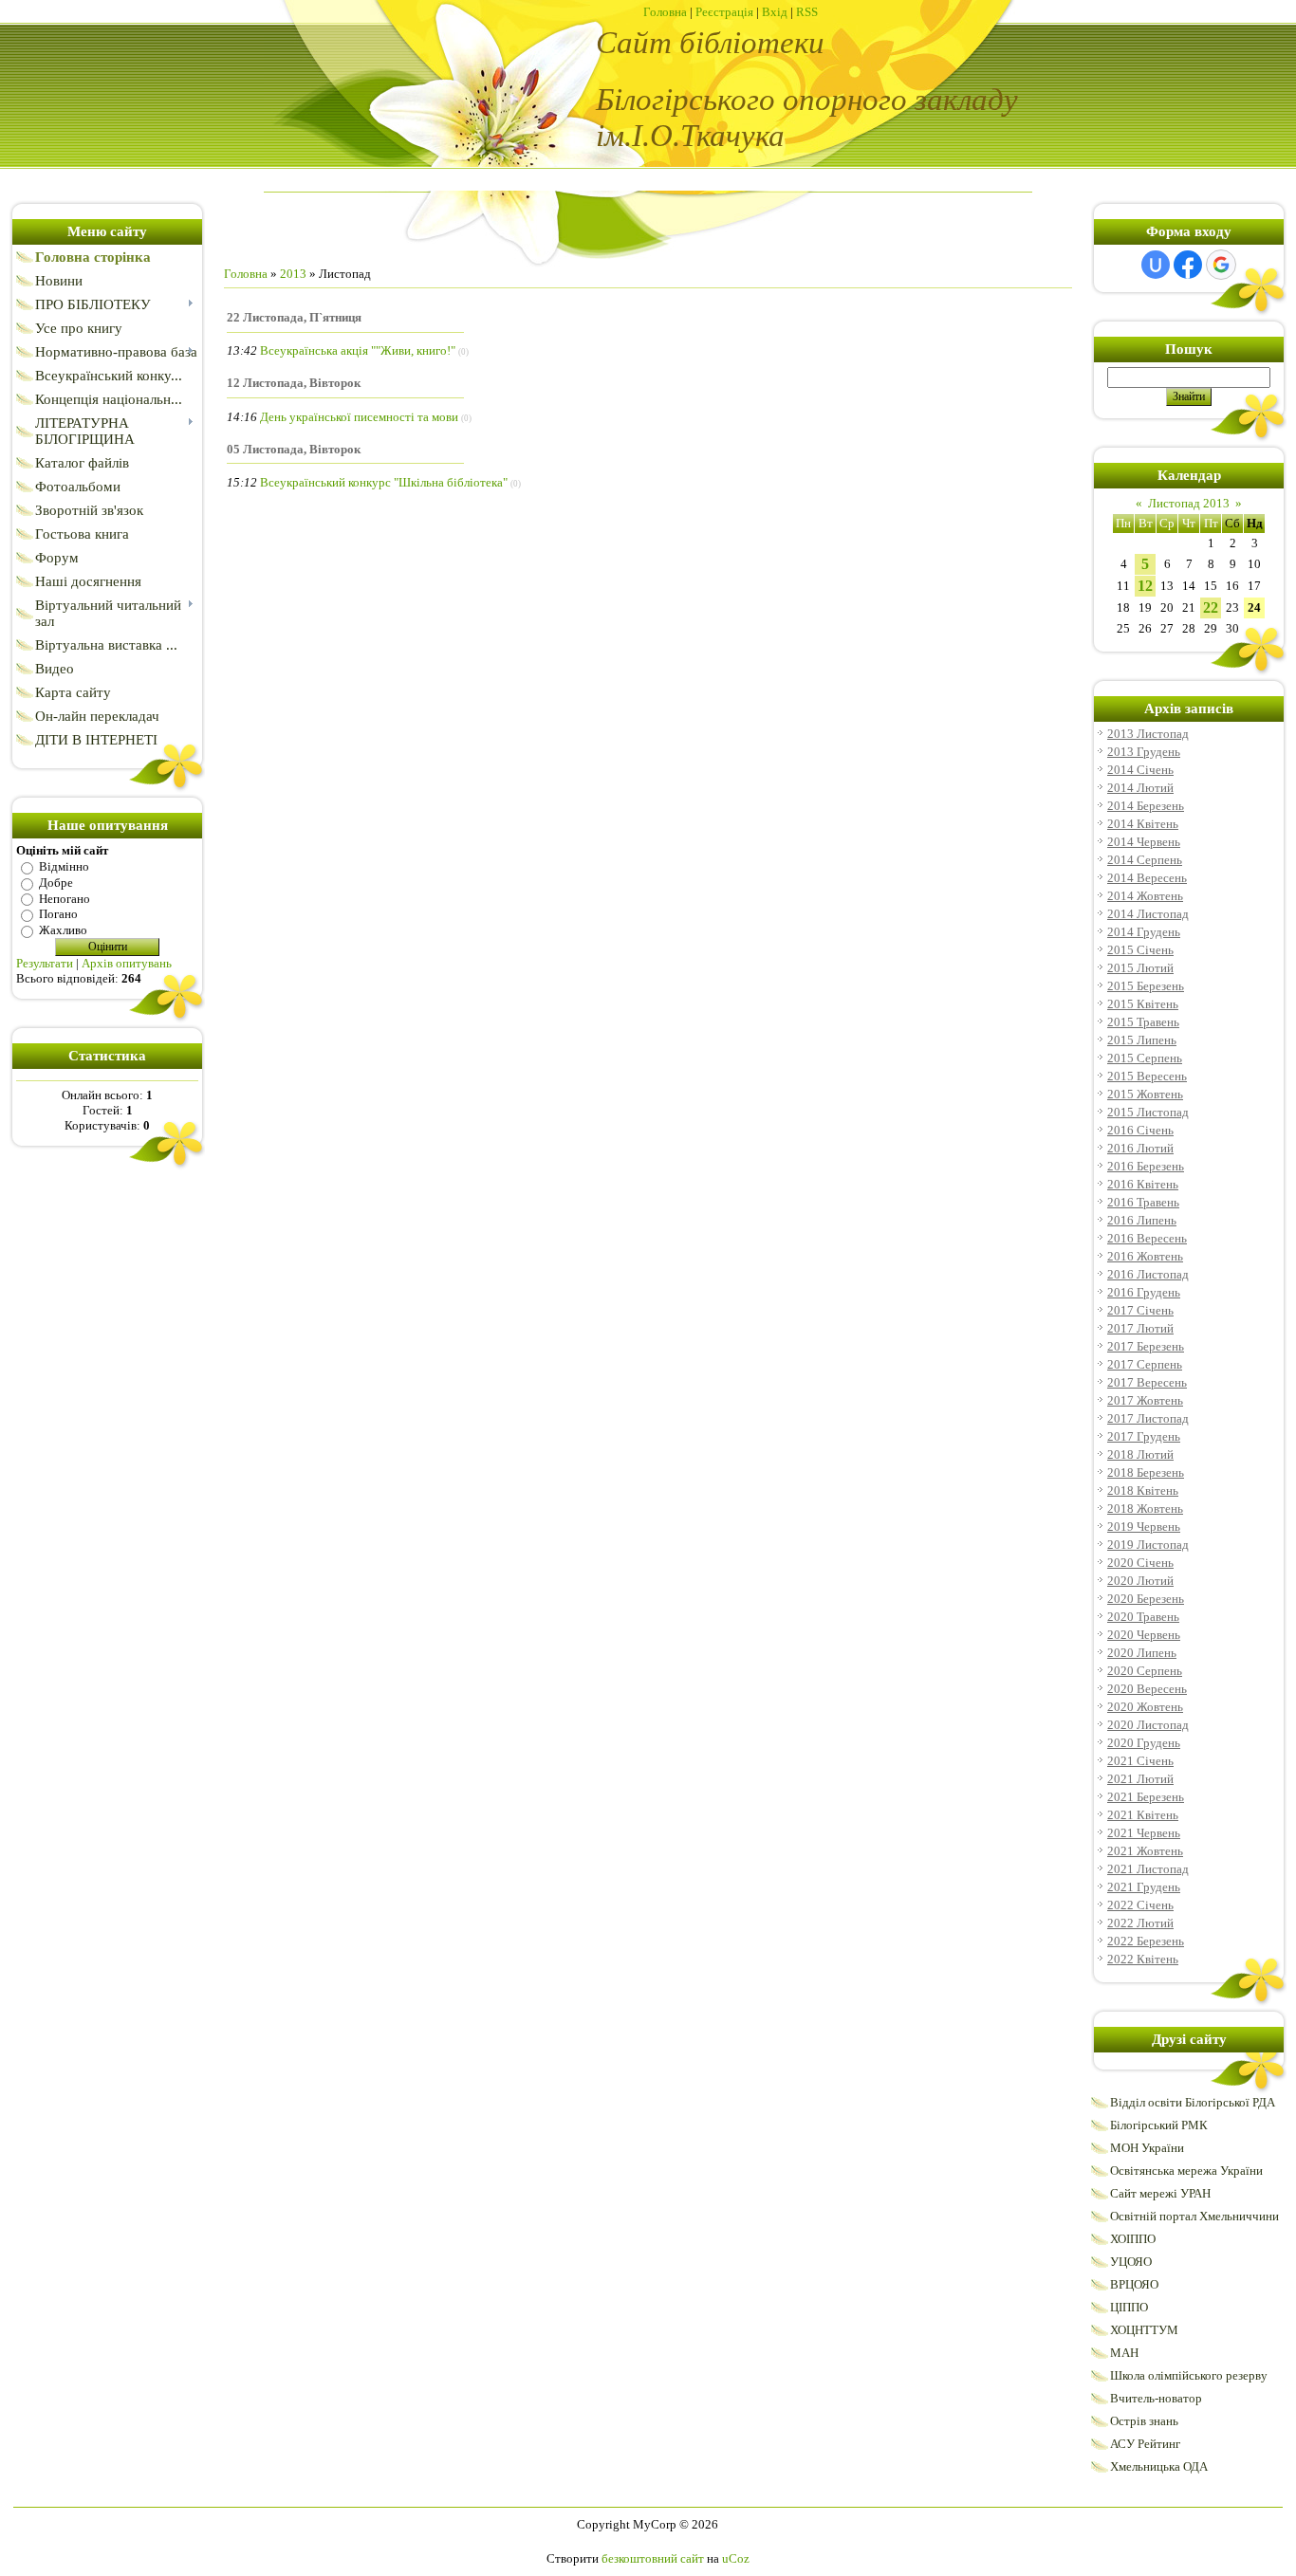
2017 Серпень (1145, 1364)
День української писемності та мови (359, 417)
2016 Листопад (1148, 1274)
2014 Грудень (1144, 932)
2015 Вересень (1147, 1076)
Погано (58, 914)
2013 (293, 274)
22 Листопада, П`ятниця (294, 317)
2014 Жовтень (1145, 896)
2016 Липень (1142, 1220)
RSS (807, 12)
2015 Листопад (1148, 1112)
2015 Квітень (1143, 1004)
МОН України (1147, 2148)
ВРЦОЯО (1134, 2284)
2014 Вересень (1147, 878)
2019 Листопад (1148, 1545)
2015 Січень (1140, 950)
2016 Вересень (1147, 1238)
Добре (56, 883)
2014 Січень (1140, 770)
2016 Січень (1140, 1130)
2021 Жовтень (1145, 1851)
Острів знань (1144, 2421)
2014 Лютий (1140, 788)
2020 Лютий (1140, 1581)
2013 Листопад (1148, 734)
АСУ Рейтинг (1145, 2444)
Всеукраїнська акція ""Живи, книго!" (358, 350)
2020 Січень (1140, 1563)
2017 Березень (1146, 1346)
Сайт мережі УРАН (1160, 2193)
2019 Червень (1144, 1527)
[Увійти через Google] (1221, 265)
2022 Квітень (1143, 1959)
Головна (665, 12)
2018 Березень (1146, 1472)
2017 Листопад (1148, 1418)
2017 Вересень (1147, 1382)
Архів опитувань (127, 963)
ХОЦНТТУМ (1144, 2330)
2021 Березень (1146, 1797)
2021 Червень (1144, 1833)
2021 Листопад (1148, 1869)
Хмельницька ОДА (1159, 2466)
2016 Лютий (1140, 1148)
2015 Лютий (1140, 968)
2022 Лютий (1140, 1923)
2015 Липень (1142, 1040)
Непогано (65, 898)
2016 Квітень (1143, 1184)
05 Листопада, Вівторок (294, 449)
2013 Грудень (1144, 752)
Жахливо (63, 930)
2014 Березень (1146, 806)
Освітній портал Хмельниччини (1194, 2216)
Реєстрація (724, 12)
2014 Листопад (1148, 914)
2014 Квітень (1143, 824)
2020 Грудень (1144, 1743)
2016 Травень (1143, 1202)
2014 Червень (1144, 842)
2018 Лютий (1140, 1454)
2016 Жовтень (1145, 1256)
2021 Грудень (1144, 1887)
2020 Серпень (1145, 1671)
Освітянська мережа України (1186, 2171)
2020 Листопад (1148, 1725)
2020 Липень (1142, 1653)
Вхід (775, 12)
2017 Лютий (1140, 1328)
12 (1145, 586)
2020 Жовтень (1145, 1707)
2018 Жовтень (1145, 1509)
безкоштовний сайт (653, 2558)
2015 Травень (1143, 1022)
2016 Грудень (1144, 1292)
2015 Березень (1146, 986)
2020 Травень (1143, 1617)
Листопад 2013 (1189, 503)
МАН (1124, 2353)
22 (1211, 607)
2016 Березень (1146, 1166)
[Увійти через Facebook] (1188, 265)
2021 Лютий (1140, 1779)
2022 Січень (1140, 1905)
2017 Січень (1140, 1310)
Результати (45, 963)
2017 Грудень (1144, 1436)
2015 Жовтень (1145, 1094)
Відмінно (64, 866)
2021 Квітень (1143, 1815)
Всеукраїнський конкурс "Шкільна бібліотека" (384, 482)
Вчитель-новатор (1156, 2398)
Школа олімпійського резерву (1189, 2375)
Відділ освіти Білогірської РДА (1193, 2102)
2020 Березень (1146, 1599)
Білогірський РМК (1159, 2125)
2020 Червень (1144, 1635)
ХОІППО (1133, 2239)
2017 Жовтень (1145, 1400)
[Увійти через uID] (1156, 265)
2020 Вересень (1147, 1689)
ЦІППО (1129, 2307)
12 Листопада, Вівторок (294, 383)
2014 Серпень (1145, 860)
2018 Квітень (1143, 1490)
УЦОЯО (1131, 2262)
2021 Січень (1140, 1761)
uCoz (736, 2558)
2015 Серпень (1145, 1058)
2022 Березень (1146, 1941)
